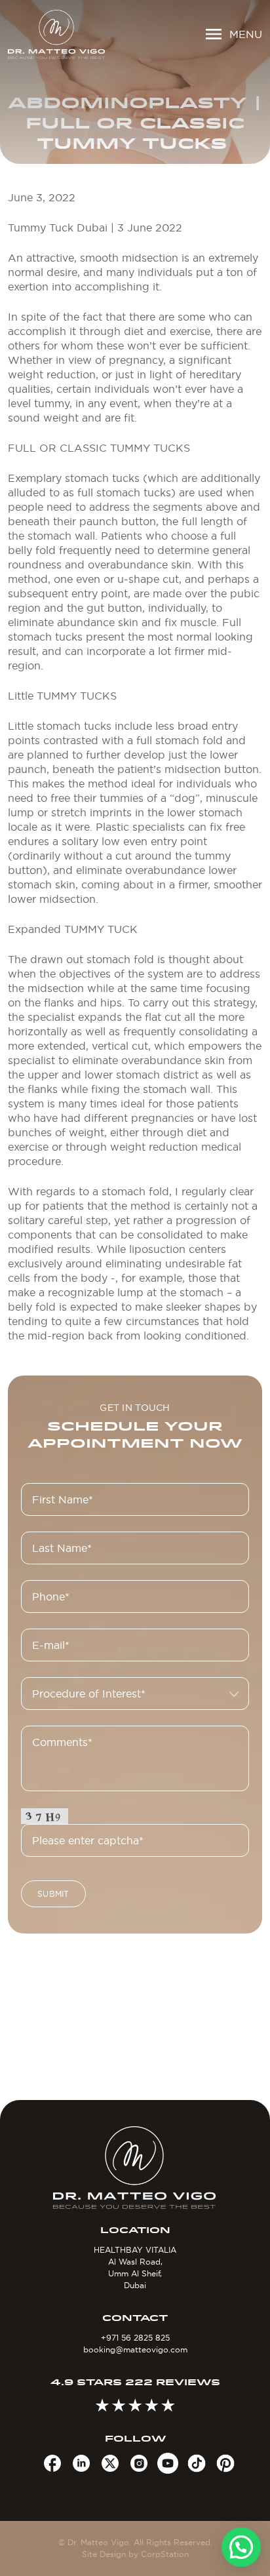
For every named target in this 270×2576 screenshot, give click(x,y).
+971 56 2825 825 (135, 2338)
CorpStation (165, 2554)
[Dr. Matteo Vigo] (56, 34)
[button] (241, 2547)
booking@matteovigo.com (135, 2349)
